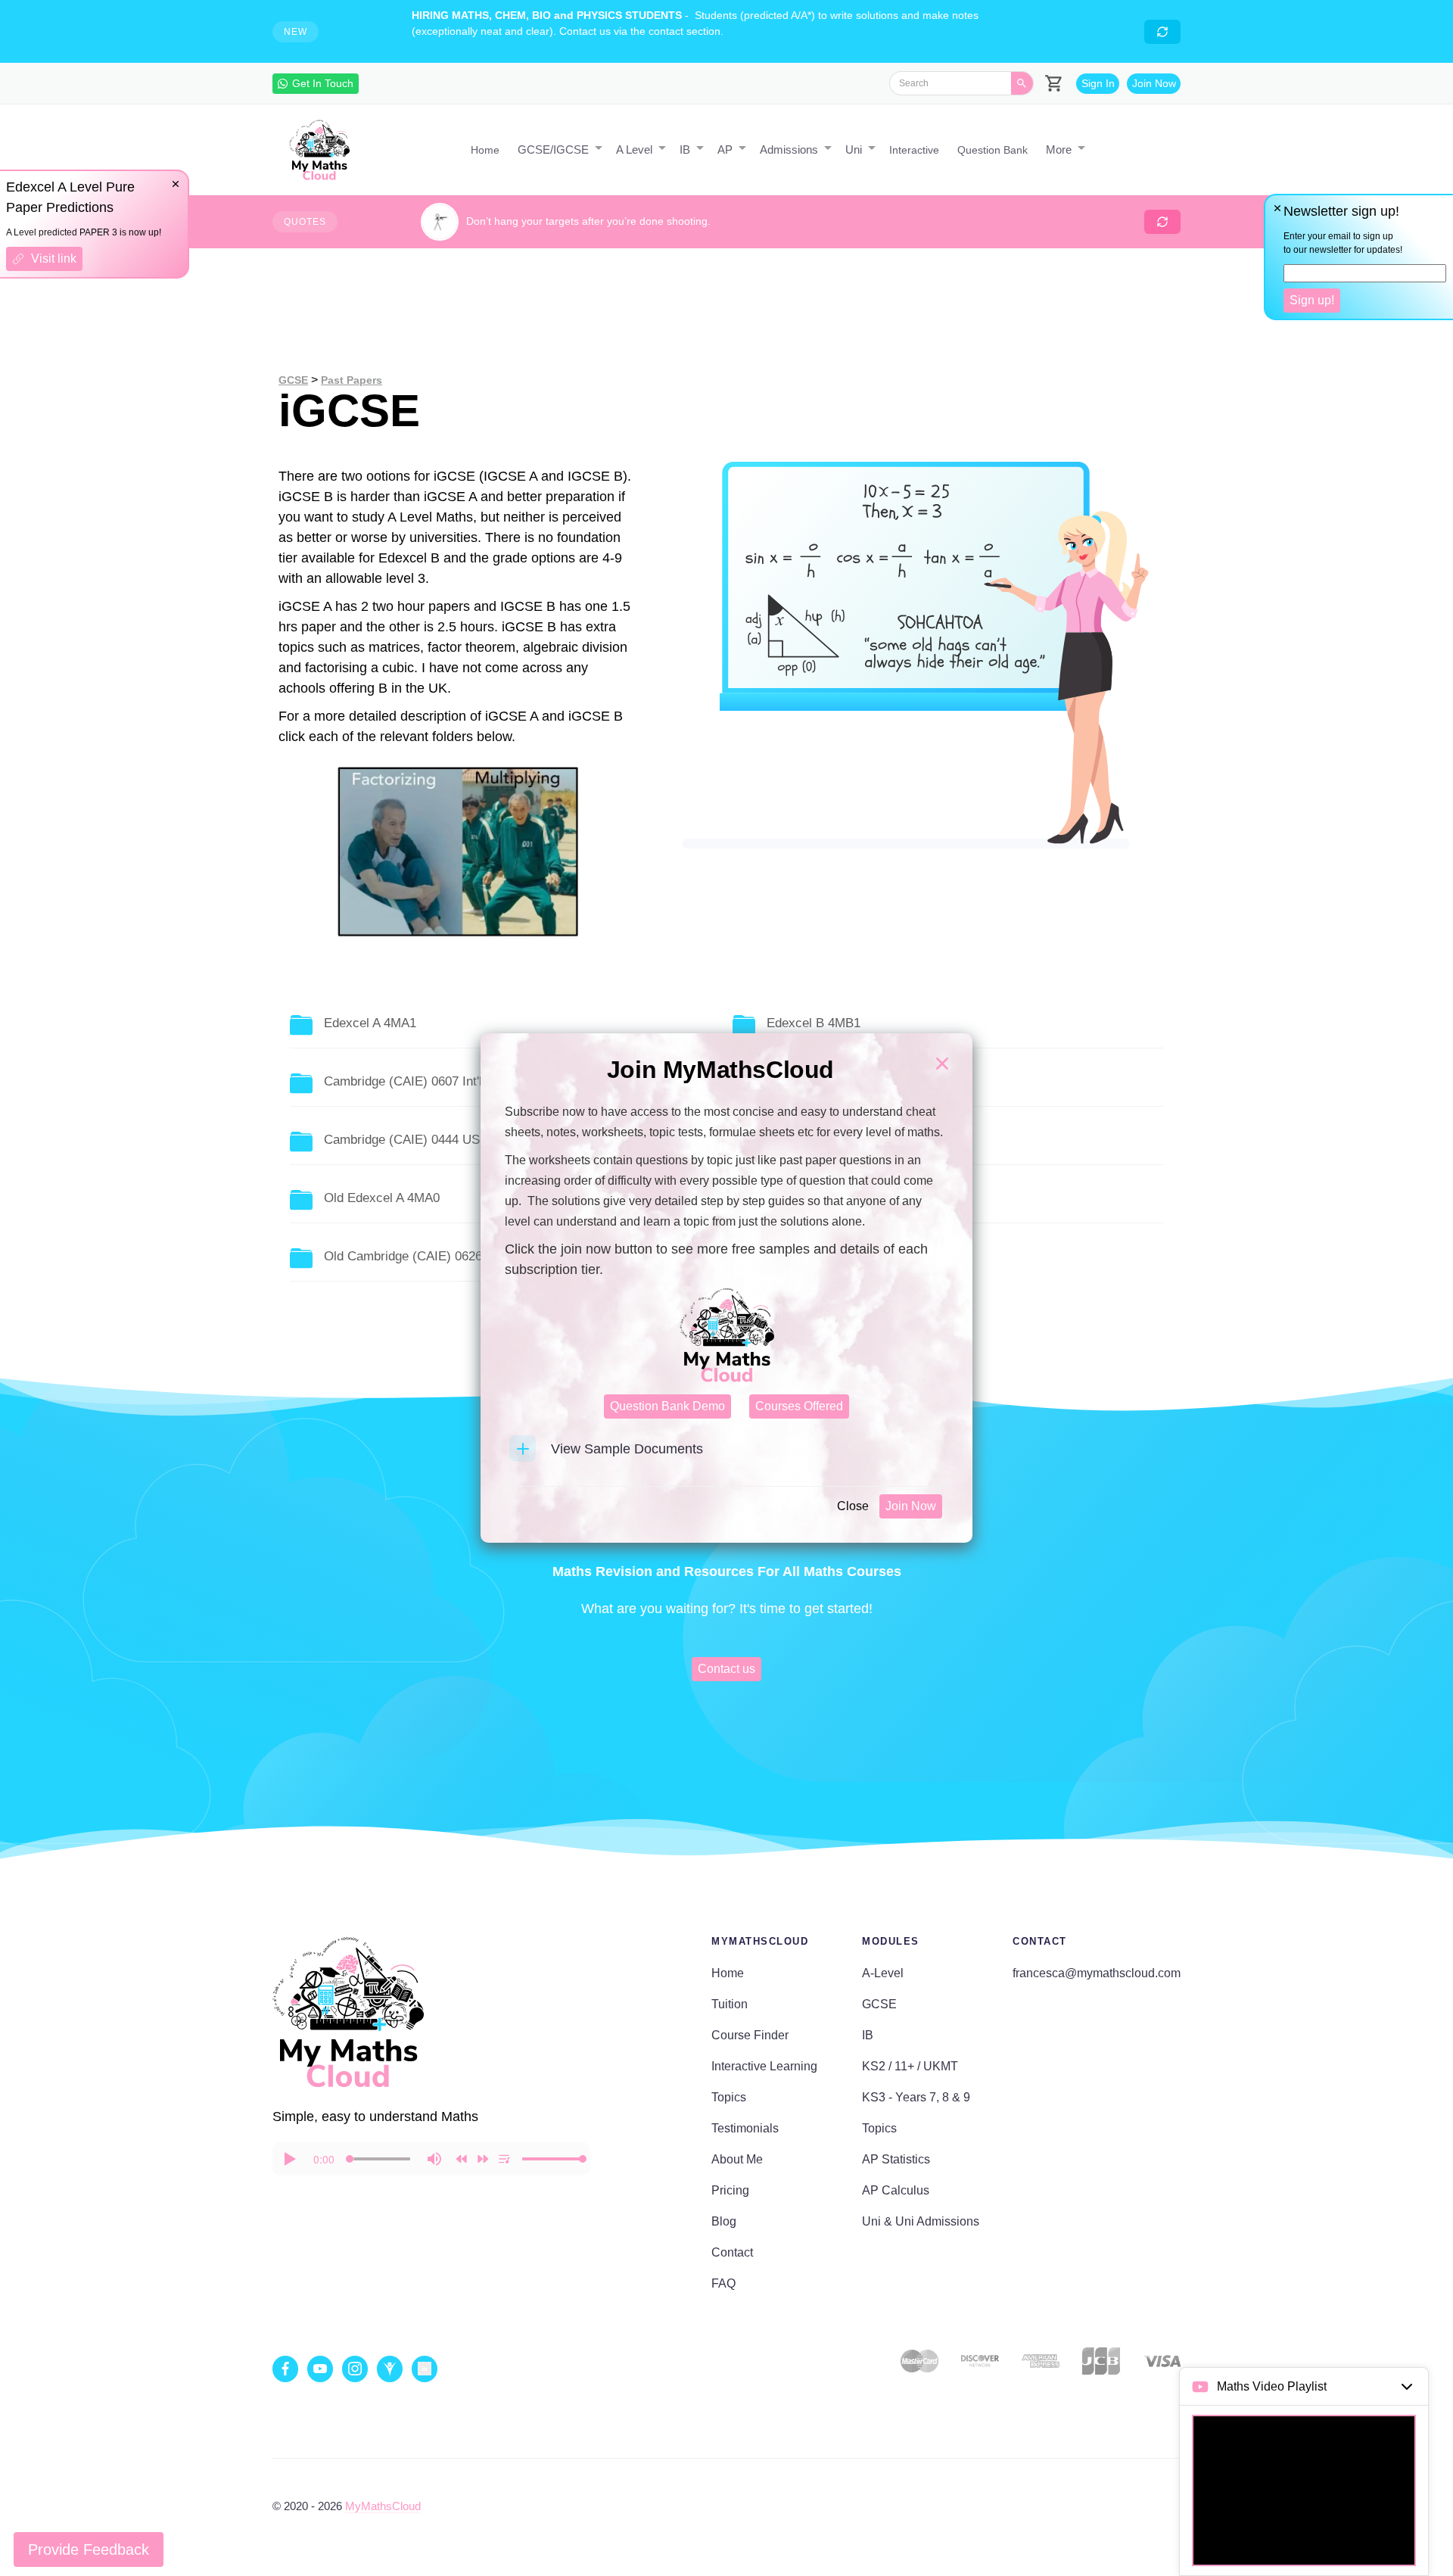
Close (853, 1506)
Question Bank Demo (667, 1406)
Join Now (911, 1506)
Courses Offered (799, 1406)
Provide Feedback (89, 2550)
